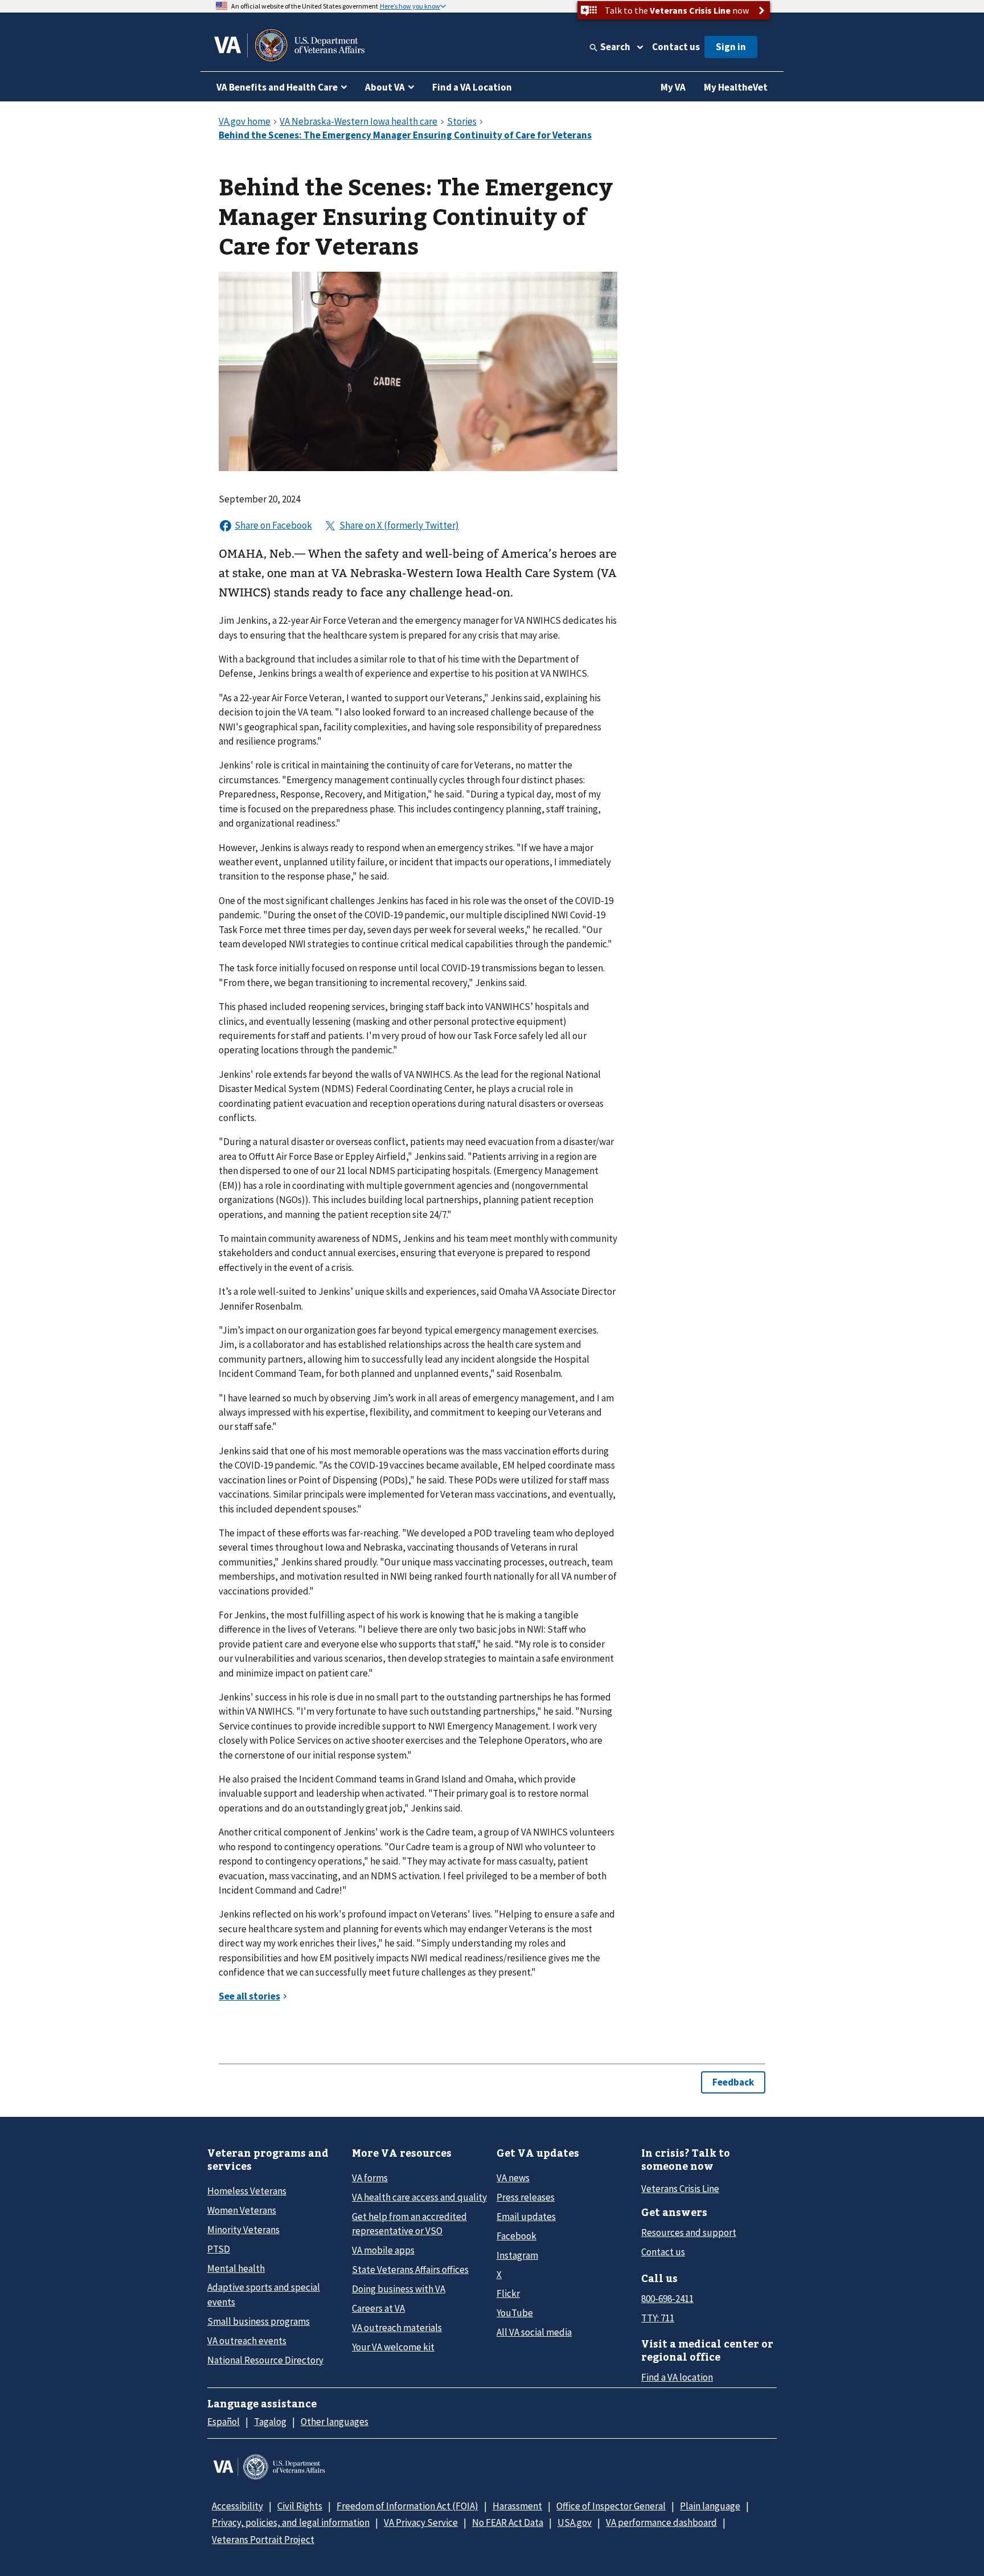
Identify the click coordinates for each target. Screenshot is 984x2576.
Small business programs (259, 2321)
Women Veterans (242, 2210)
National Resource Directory (265, 2360)
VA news (513, 2178)
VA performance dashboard (661, 2522)
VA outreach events (247, 2341)
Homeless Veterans (247, 2191)
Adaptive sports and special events (264, 2294)
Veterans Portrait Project (263, 2540)
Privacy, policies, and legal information (291, 2522)
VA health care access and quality (419, 2197)
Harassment (517, 2506)
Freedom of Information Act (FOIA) (407, 2506)
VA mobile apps (383, 2250)
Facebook (516, 2236)
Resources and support (689, 2232)
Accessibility (237, 2506)
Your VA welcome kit (393, 2347)
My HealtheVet (736, 87)
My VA (673, 87)
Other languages (335, 2422)
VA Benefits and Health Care (277, 87)
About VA (385, 87)
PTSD (219, 2249)
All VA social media (534, 2332)
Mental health (236, 2268)
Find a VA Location (472, 87)
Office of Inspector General (611, 2506)
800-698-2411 (667, 2299)
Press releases (526, 2197)
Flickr (508, 2293)
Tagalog (270, 2422)
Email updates (526, 2217)
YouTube (515, 2313)
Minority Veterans (243, 2230)
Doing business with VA (399, 2289)
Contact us (676, 47)
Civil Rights (300, 2506)
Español (224, 2422)
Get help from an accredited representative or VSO (409, 2224)
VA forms (370, 2178)
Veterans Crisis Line (680, 2189)
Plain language (710, 2506)
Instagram (517, 2255)
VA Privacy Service (421, 2522)
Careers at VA (378, 2308)
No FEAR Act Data (508, 2522)
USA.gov (575, 2522)
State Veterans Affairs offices (410, 2270)
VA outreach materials (397, 2328)
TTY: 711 (658, 2318)
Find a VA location (677, 2377)
